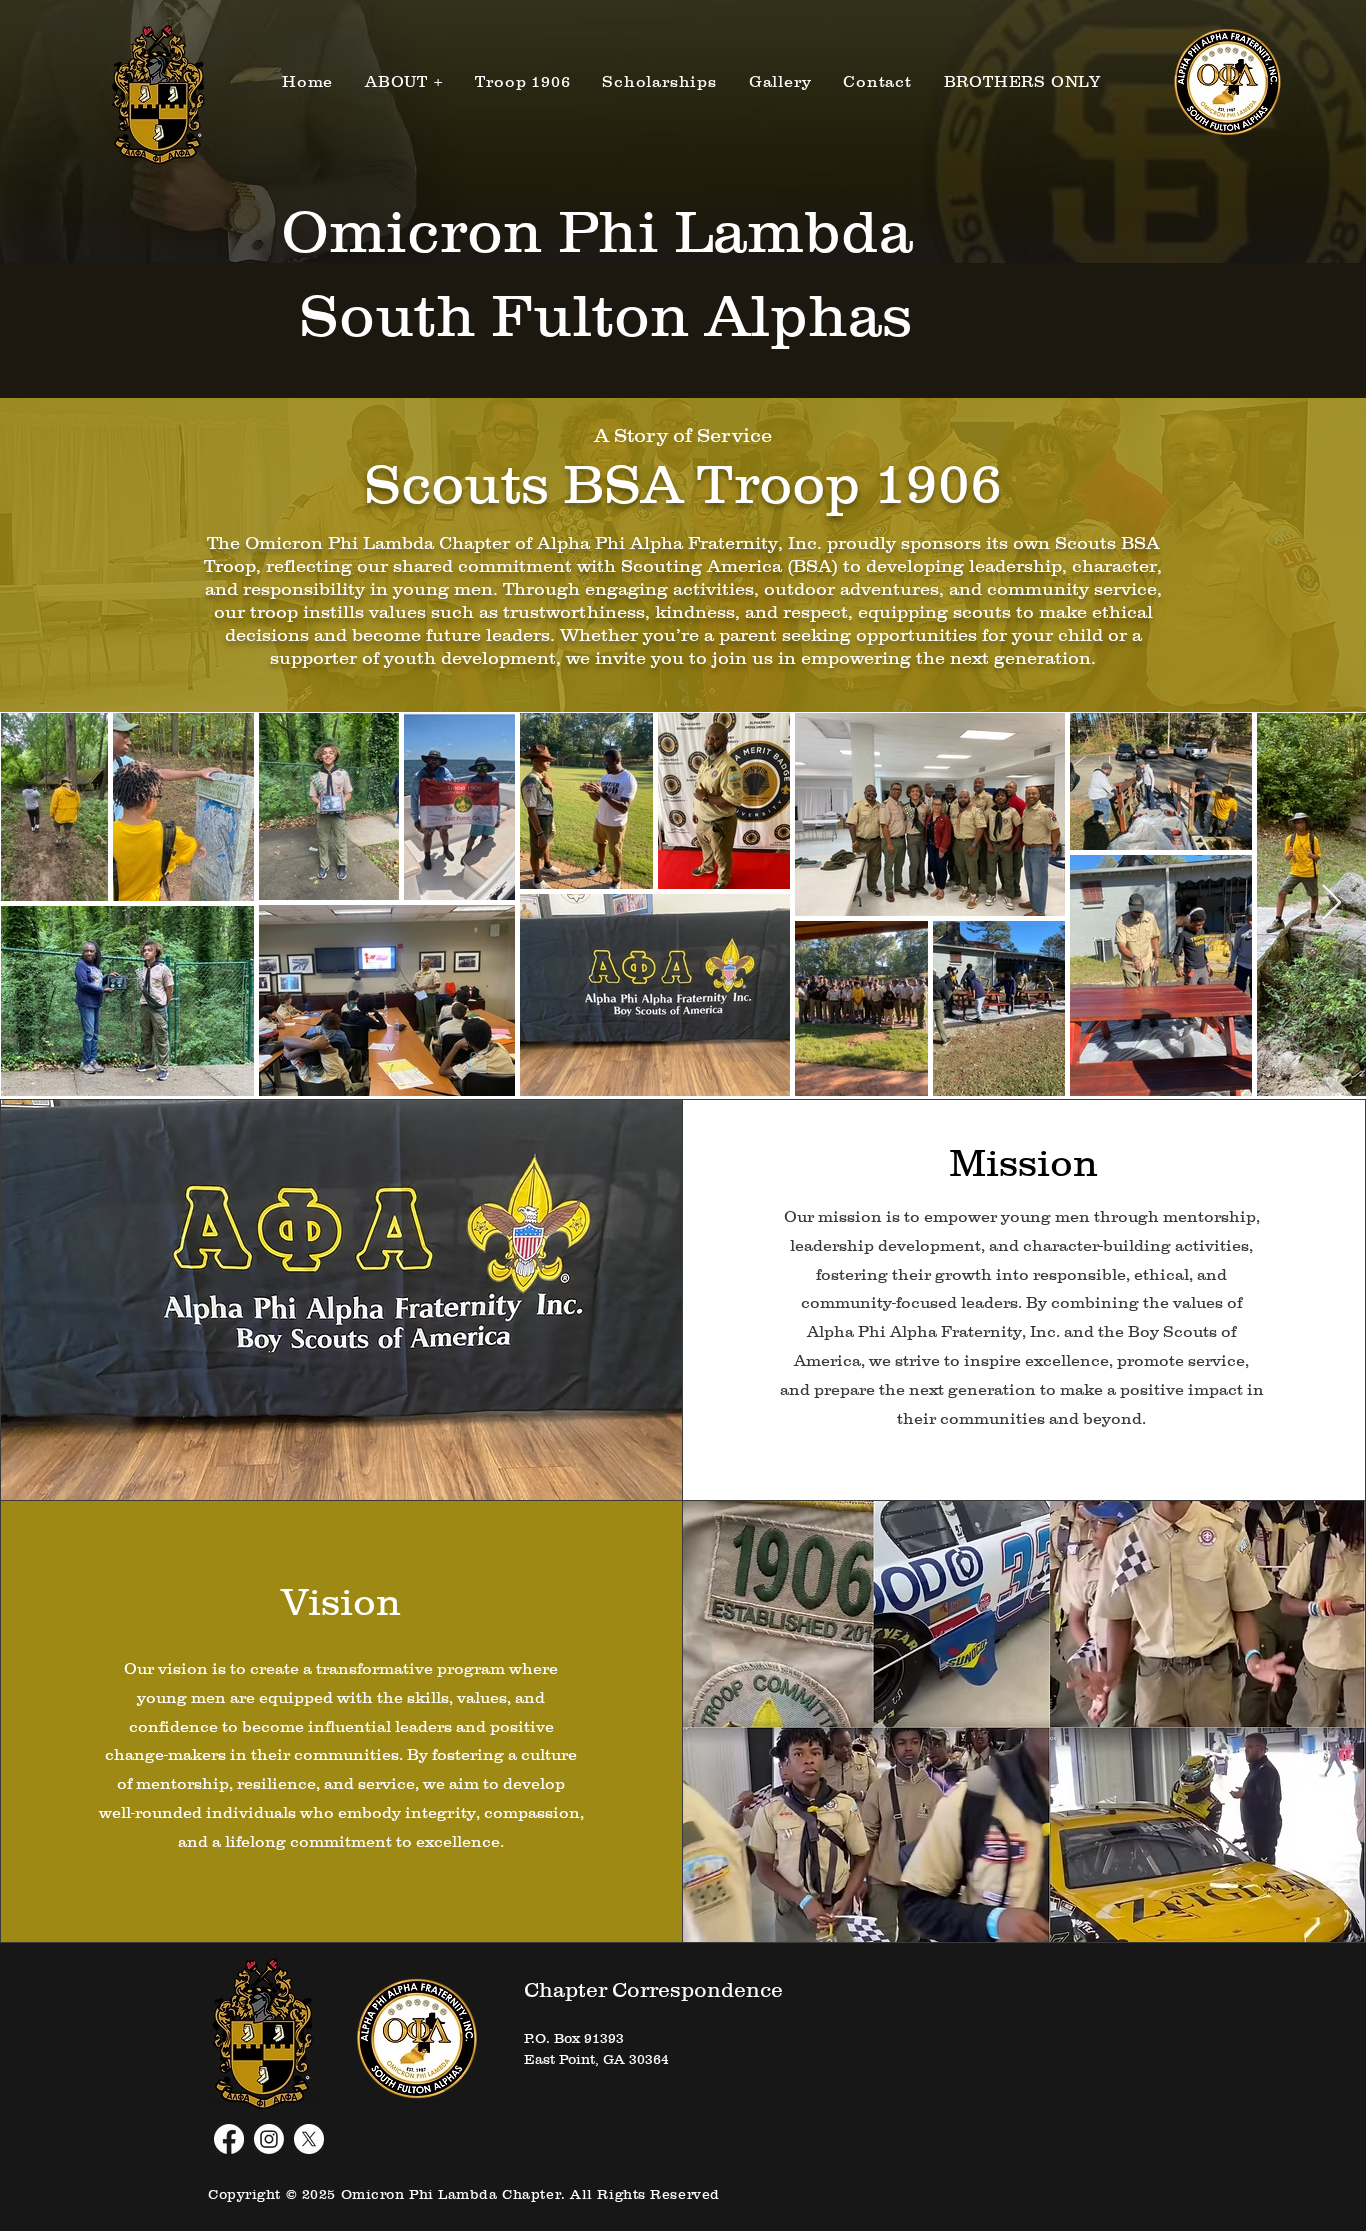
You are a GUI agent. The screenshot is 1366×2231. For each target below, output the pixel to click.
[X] (309, 2139)
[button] (404, 81)
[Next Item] (1331, 903)
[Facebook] (229, 2139)
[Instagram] (269, 2139)
